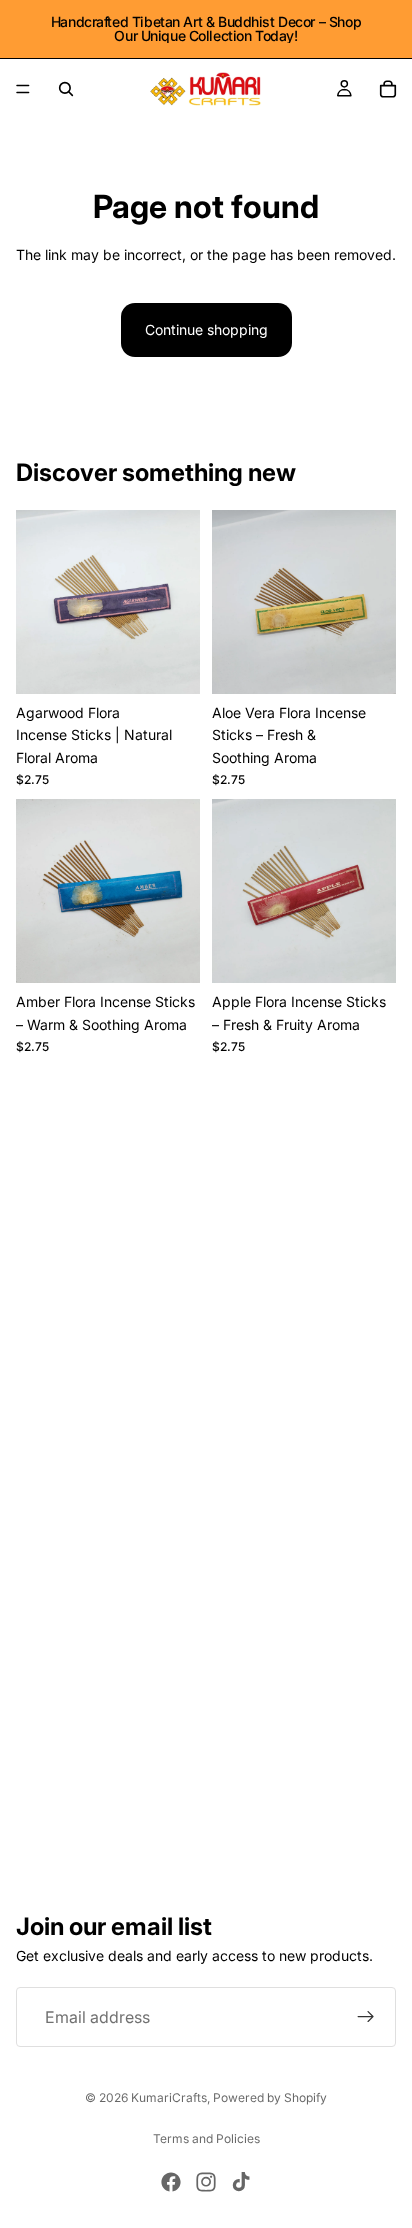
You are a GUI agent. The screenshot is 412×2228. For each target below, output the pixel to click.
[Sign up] (366, 2017)
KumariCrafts (169, 2097)
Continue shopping (206, 329)
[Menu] (23, 89)
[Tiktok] (241, 2182)
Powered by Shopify (270, 2097)
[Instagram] (206, 2182)
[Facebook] (171, 2182)
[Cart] (388, 89)
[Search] (66, 89)
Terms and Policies (206, 2138)
